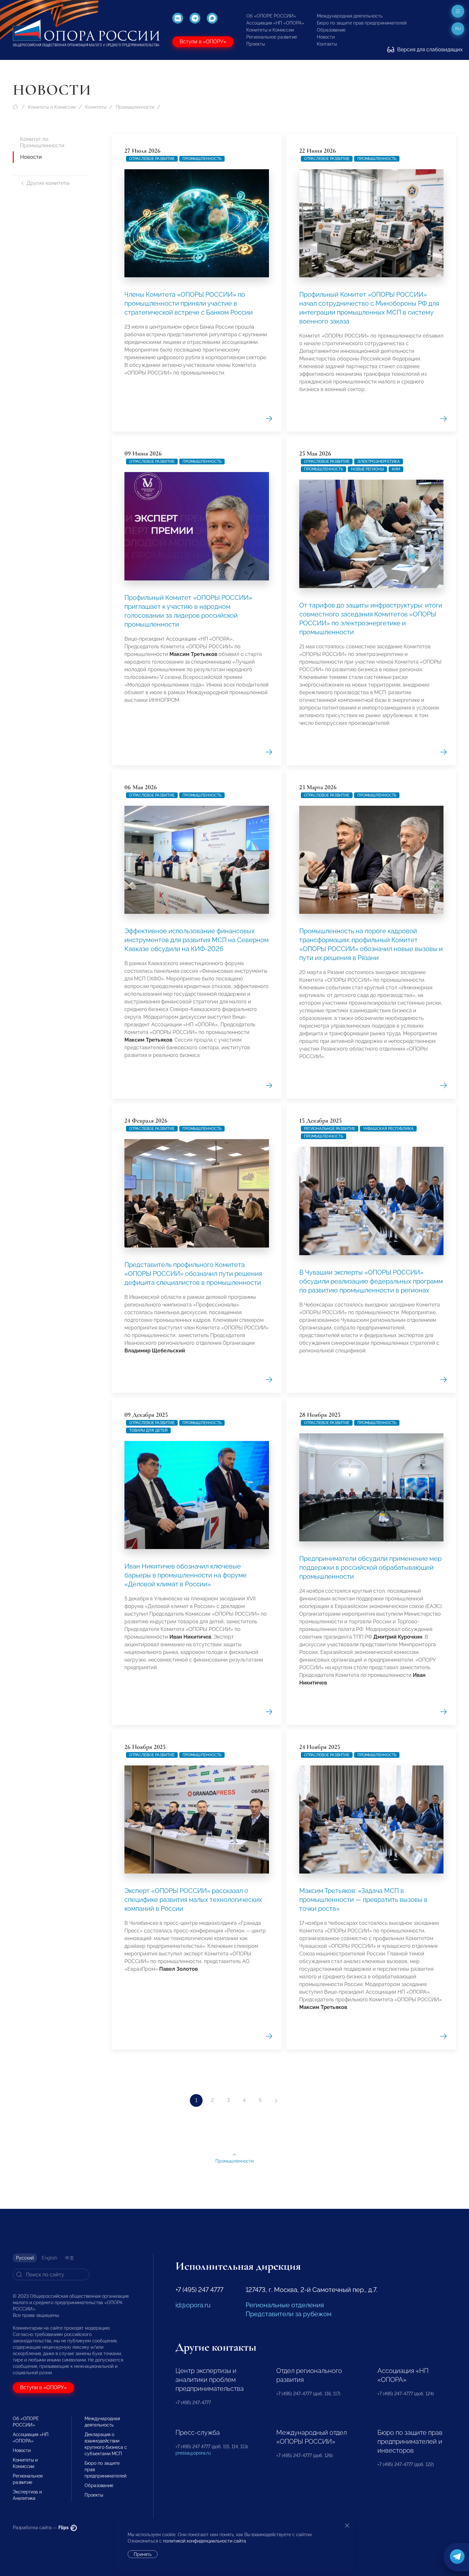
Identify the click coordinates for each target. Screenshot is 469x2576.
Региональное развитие (272, 37)
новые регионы (367, 469)
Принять (143, 2554)
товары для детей (148, 1430)
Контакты (327, 44)
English (49, 2258)
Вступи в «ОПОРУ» (203, 42)
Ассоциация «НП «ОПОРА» (275, 23)
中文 (70, 2258)
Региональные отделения (285, 2305)
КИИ (396, 469)
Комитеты (96, 107)
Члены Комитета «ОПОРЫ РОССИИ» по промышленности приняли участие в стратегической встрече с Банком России (189, 303)
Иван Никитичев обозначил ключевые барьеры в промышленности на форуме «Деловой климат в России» (186, 1575)
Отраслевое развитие (152, 159)
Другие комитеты (48, 183)
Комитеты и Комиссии (270, 30)
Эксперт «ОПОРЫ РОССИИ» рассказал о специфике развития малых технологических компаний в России (193, 1900)
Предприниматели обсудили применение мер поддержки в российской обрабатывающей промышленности (370, 1568)
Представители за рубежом (289, 2314)
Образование (331, 30)
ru (458, 29)
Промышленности (135, 107)
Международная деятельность (350, 16)
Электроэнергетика (379, 462)
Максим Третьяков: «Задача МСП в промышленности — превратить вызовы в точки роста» (363, 1900)
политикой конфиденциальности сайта (205, 2541)
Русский (25, 2258)
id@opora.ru (193, 2305)
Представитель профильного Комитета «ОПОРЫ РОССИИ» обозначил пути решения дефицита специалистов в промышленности (193, 1274)
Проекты (256, 44)
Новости (326, 37)
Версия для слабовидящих (429, 50)
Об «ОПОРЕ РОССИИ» (271, 16)
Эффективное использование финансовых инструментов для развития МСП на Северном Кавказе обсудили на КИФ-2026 (197, 940)
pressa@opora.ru (193, 2453)
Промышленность (202, 159)
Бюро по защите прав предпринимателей (362, 23)
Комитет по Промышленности (42, 142)
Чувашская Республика (388, 1129)
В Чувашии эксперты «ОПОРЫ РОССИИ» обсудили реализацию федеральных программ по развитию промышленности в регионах (371, 1281)
